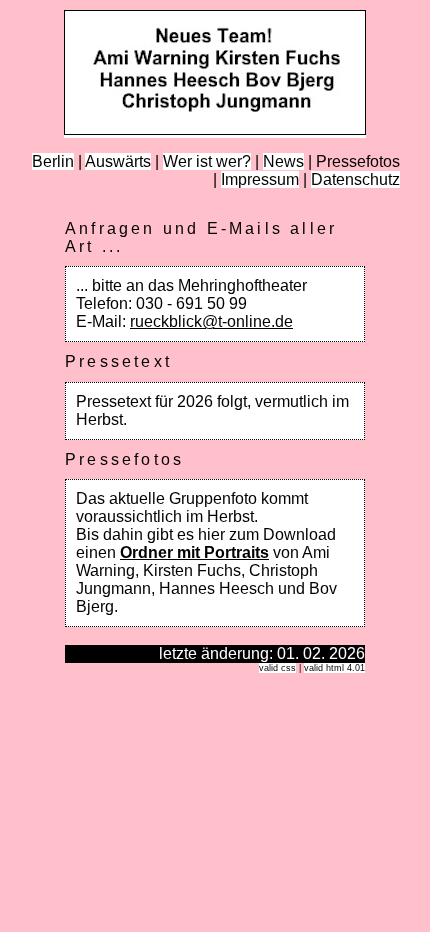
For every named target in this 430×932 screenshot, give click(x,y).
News (283, 161)
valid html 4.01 (334, 668)
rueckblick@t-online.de (211, 321)
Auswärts (118, 161)
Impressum (260, 179)
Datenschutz (355, 179)
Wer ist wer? (207, 161)
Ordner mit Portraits (194, 552)
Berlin (53, 161)
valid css (277, 668)
